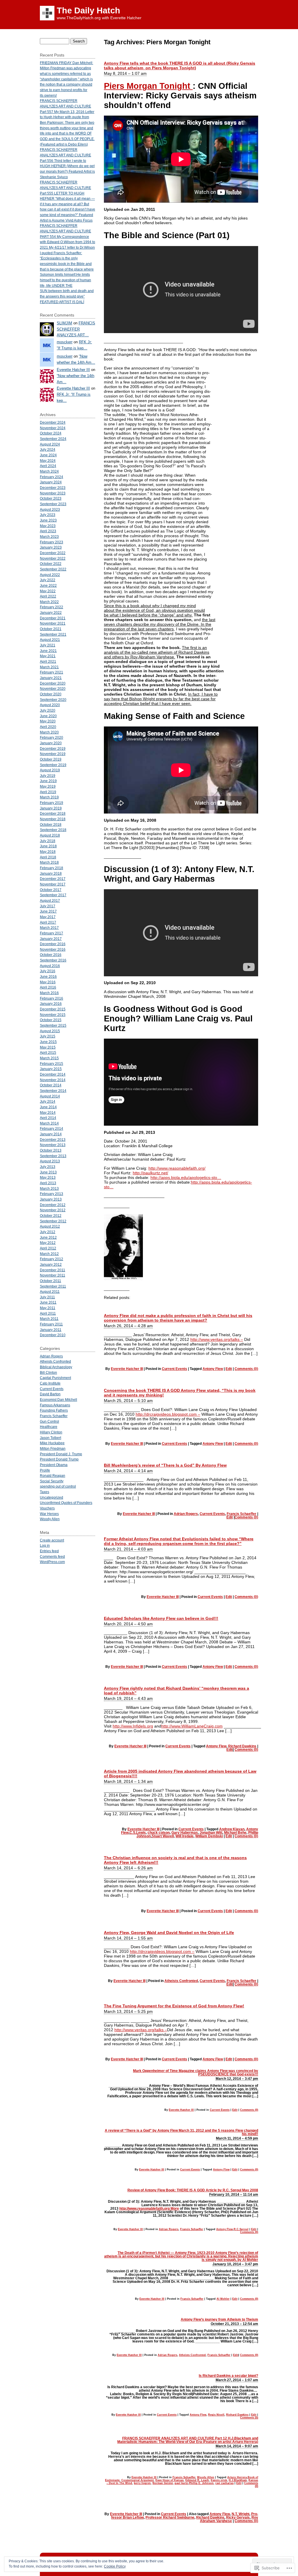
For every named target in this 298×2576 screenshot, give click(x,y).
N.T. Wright (241, 2514)
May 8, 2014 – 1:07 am (125, 73)
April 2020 (48, 727)
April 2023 (48, 531)
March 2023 (49, 536)
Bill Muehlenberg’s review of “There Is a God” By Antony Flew (165, 1465)
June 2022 (48, 585)
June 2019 (48, 781)
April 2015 (48, 1052)
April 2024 (48, 466)
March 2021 (49, 667)
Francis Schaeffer (242, 1514)
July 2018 (48, 841)
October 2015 (51, 1020)
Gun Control (49, 1421)
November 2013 (53, 1145)
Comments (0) (246, 1369)
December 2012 (53, 1205)
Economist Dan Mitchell (58, 1400)
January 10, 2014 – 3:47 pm (235, 2264)
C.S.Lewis (138, 1833)
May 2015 (48, 1047)
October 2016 (51, 955)
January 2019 (51, 808)
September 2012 (53, 1221)
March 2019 (49, 797)
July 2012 (48, 1232)
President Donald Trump (59, 1459)
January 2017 (51, 939)
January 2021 (51, 678)
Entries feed (49, 1551)
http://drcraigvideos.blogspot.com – (168, 1414)
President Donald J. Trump (61, 1454)
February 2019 (52, 803)
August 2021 (50, 640)
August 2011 (50, 1291)
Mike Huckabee (52, 1443)
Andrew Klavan (232, 1829)
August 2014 (50, 1096)
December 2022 (53, 553)
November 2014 (53, 1080)
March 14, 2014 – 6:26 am (128, 1868)
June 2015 (48, 1042)
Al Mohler (223, 2299)
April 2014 (48, 1118)
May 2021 (48, 656)
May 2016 (48, 982)
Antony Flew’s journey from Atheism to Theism (219, 2319)
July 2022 (48, 580)
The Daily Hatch (88, 10)
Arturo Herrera (237, 2477)
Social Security (52, 1481)
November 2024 (53, 428)
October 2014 (51, 1085)
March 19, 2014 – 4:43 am (128, 1698)
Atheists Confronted (181, 1981)
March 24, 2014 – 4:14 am (128, 1471)
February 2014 (52, 1128)
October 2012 (51, 1215)
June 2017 (48, 911)
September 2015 (53, 1025)
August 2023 (50, 509)
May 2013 (48, 1177)
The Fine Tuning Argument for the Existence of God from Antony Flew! (174, 2006)
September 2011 (53, 1286)
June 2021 (48, 651)
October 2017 (51, 890)
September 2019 (53, 765)
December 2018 (53, 813)
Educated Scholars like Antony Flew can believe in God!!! (161, 1618)
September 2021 (53, 634)
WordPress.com (52, 1562)
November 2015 (53, 1015)
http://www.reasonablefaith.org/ (177, 1168)
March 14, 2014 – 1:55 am (128, 1938)
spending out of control (58, 1486)
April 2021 (48, 661)
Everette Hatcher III (127, 1369)
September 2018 (53, 830)
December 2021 (53, 618)
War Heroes (49, 1514)
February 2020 (52, 737)
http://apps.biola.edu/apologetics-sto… (186, 1178)
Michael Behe (235, 1833)
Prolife (45, 1470)
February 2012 (52, 1259)
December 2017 (53, 879)
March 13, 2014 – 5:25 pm (128, 2011)
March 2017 (49, 928)
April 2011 (48, 1313)
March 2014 (49, 1123)
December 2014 (53, 1074)
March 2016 (49, 993)
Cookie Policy (115, 2566)
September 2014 (53, 1091)
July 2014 (48, 1101)
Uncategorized (52, 1497)
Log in (45, 1545)
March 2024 (49, 471)
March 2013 (49, 1188)
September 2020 (53, 700)
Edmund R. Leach (197, 2480)
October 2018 (51, 824)
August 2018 (50, 835)
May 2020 (48, 721)
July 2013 (48, 1167)
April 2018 (48, 857)
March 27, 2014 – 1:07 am (237, 2380)
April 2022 (48, 596)
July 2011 (47, 1297)
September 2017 (53, 895)
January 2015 (51, 1069)
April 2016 (48, 987)
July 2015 (48, 1036)
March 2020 (49, 732)
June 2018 (48, 846)
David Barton (50, 1394)
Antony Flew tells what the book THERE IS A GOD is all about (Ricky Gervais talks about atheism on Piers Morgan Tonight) (180, 66)
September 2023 (53, 504)
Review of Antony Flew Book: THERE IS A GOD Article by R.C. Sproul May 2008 (193, 2190)
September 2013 (53, 1156)
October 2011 (50, 1281)
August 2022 (50, 575)
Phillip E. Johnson (201, 2483)
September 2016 (53, 960)
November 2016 (53, 949)
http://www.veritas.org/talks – (217, 1339)
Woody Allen (206, 2477)
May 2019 (48, 786)
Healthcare (49, 1427)
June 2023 (48, 520)
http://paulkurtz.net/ (150, 1173)
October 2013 (51, 1150)
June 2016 (48, 976)
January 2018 (51, 873)
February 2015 (52, 1064)
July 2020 (48, 710)
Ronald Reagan (53, 1476)
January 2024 (51, 482)
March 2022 (49, 602)
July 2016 (48, 971)
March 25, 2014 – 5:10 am (128, 1401)
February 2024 (52, 477)
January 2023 (51, 547)
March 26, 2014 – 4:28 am (128, 1326)
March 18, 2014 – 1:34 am (128, 1781)
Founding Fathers (54, 1410)
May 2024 (48, 460)
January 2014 (51, 1134)
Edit (229, 1369)
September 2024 (53, 439)
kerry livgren (142, 2483)
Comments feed (52, 1556)
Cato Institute (50, 1383)
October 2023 (51, 498)
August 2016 (50, 966)
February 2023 (52, 542)
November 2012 (53, 1210)
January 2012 (51, 1264)
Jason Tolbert (50, 1438)
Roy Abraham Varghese (229, 2519)
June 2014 (48, 1107)
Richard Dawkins (242, 1746)
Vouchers (47, 1508)
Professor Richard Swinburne (170, 2517)
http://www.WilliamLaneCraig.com (192, 1726)
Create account (52, 1540)
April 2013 (48, 1183)
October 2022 (51, 564)
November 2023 (53, 493)
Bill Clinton (48, 1372)
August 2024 (50, 444)
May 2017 (48, 917)
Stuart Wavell (163, 1836)
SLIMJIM (64, 323)
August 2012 (50, 1226)
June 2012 (48, 1237)
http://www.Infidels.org (133, 1726)
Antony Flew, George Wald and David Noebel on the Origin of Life (169, 1933)
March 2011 (49, 1319)
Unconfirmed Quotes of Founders (66, 1503)
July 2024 (48, 449)
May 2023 (48, 526)
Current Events (174, 1369)
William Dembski (209, 1836)
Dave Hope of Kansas (170, 2480)
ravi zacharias (225, 2483)
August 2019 (50, 770)
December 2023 (53, 488)
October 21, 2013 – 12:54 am (234, 2324)
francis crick (219, 2480)
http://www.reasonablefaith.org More (149, 2209)
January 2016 (51, 1004)
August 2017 (50, 900)
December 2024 (53, 422)
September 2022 (53, 569)
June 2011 (48, 1302)
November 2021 (53, 623)
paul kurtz (181, 2483)
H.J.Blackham (238, 2480)
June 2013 (48, 1172)
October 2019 (51, 759)
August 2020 (50, 705)
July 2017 (48, 906)
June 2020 (48, 716)
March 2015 (49, 1058)
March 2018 (49, 862)
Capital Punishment (55, 1378)
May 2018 (48, 852)
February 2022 (52, 607)
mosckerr (65, 342)
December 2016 (53, 944)
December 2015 (53, 1009)
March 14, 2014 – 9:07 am (237, 2446)
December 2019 (53, 748)
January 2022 (51, 612)
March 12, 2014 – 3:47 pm (237, 2079)
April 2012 (48, 1248)
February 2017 (52, 933)
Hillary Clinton (51, 1432)
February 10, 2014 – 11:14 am (234, 2195)
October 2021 (51, 629)
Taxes (45, 1492)
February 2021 (52, 672)
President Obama (54, 1465)
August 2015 (50, 1031)
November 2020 (53, 688)
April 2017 (48, 922)
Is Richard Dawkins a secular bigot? (228, 2376)
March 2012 (49, 1254)
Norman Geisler (163, 2483)
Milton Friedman (53, 1448)
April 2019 (48, 792)
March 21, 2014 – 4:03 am (128, 1549)
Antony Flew (213, 1369)
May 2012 (48, 1243)
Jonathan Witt (211, 1833)
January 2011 (51, 1330)
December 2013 (53, 1140)
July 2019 (48, 776)
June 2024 (48, 455)
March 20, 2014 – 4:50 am (128, 1624)
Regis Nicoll (216, 2415)
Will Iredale (185, 1836)
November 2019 (53, 754)
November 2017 (53, 884)
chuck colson (159, 1833)
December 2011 (53, 1270)
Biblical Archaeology (56, 1367)
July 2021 (48, 645)
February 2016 (52, 998)
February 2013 (52, 1194)
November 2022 (53, 558)
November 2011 (53, 1275)
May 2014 (48, 1112)
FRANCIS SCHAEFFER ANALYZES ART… (76, 329)
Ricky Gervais (238, 2517)
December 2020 (53, 683)
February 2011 (51, 1324)
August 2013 (50, 1161)
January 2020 (51, 743)
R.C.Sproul (241, 2229)
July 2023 (48, 515)
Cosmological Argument (138, 2480)
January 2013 (51, 1199)
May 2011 (48, 1308)
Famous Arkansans (55, 1405)
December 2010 (53, 1335)
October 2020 (51, 694)
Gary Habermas (185, 1833)
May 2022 (48, 591)
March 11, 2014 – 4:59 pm (237, 2138)
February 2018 (52, 868)
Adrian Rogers (186, 1514)
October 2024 (51, 433)
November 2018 (53, 819)
